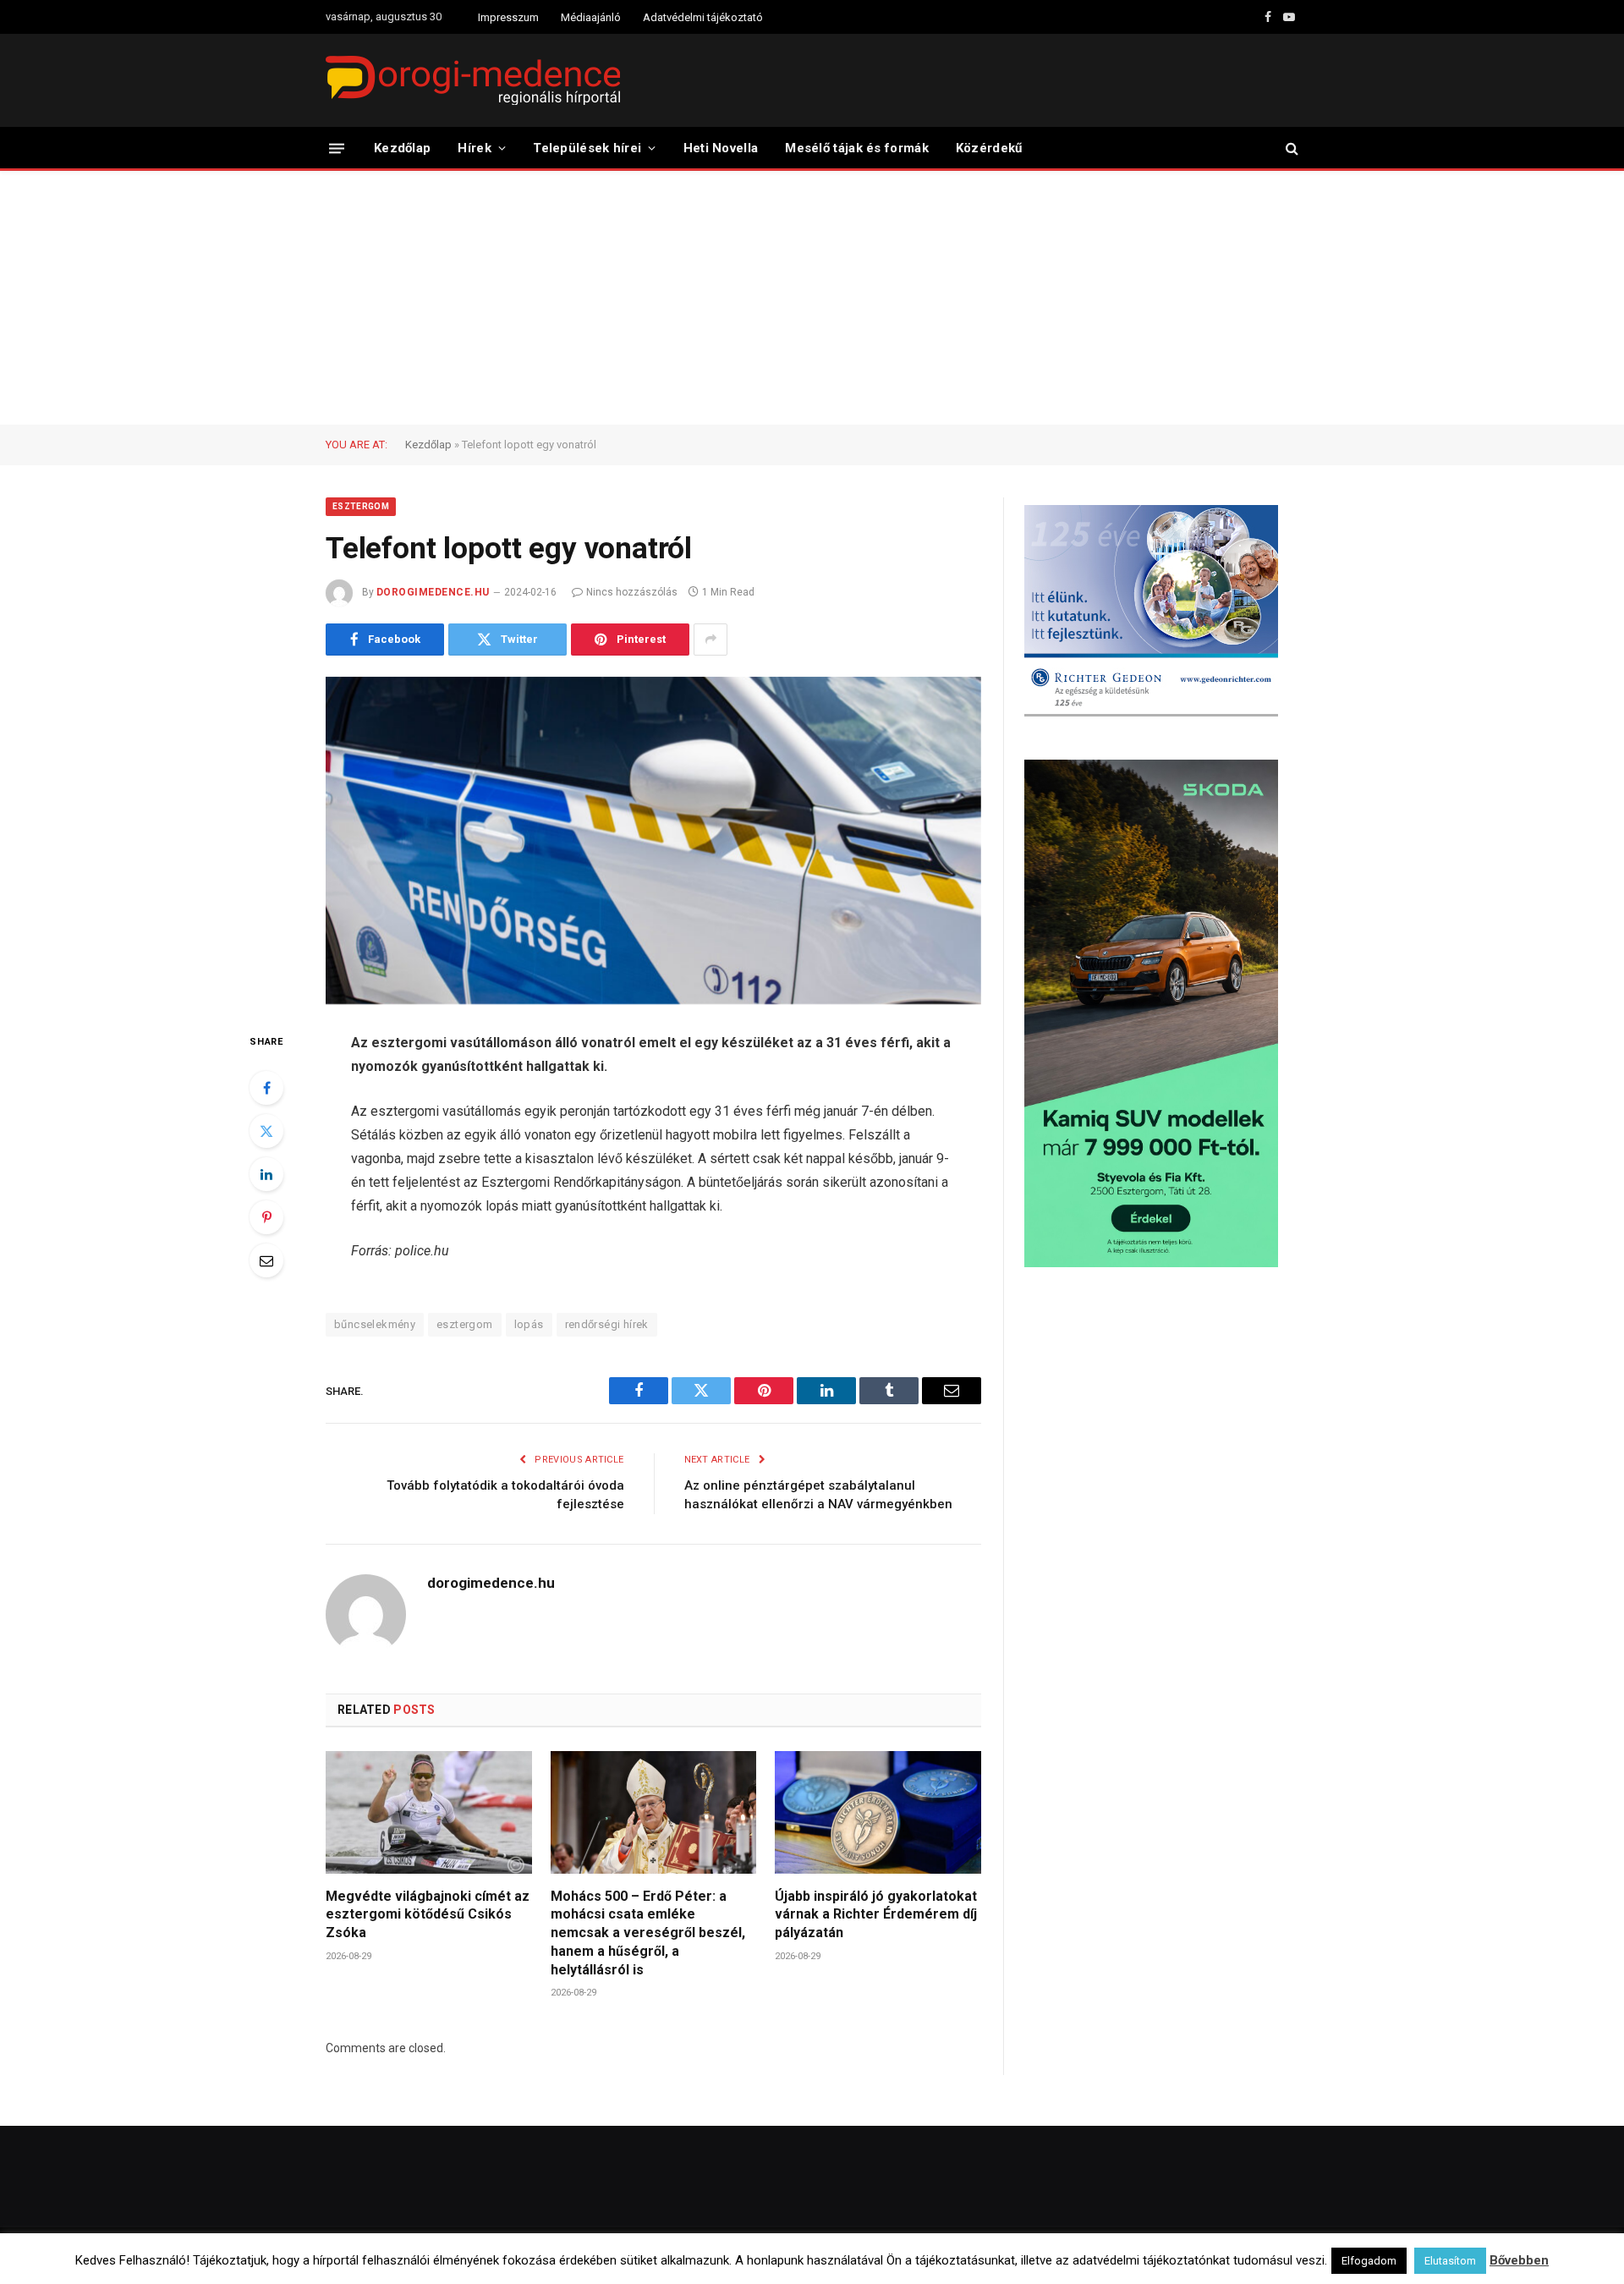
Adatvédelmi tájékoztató (703, 17)
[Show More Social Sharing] (710, 640)
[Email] (266, 1260)
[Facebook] (266, 1088)
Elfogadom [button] (1369, 2261)
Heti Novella (721, 148)
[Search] (1290, 148)
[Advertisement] (812, 298)
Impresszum (508, 17)
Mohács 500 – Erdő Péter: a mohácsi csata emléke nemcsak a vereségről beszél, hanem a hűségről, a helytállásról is (648, 1933)
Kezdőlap (402, 148)
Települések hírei (587, 148)
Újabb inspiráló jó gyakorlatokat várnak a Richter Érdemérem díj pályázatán (876, 1915)
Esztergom (361, 506)
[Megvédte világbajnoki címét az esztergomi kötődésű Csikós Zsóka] (429, 1812)
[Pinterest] (266, 1217)
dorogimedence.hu (433, 592)
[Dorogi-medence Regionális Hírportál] (473, 80)
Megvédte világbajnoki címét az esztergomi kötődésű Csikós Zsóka (428, 1915)
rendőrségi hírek (607, 1324)
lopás (529, 1324)
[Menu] (337, 148)
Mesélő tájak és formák (857, 148)
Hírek (475, 148)
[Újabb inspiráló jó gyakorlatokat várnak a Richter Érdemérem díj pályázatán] (878, 1812)
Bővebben (1519, 2260)
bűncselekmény (375, 1324)
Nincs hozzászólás (632, 592)
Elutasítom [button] (1450, 2261)
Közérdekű (989, 148)
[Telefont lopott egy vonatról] (653, 841)
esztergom (465, 1324)
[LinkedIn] (266, 1174)
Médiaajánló (591, 17)
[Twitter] (266, 1131)
